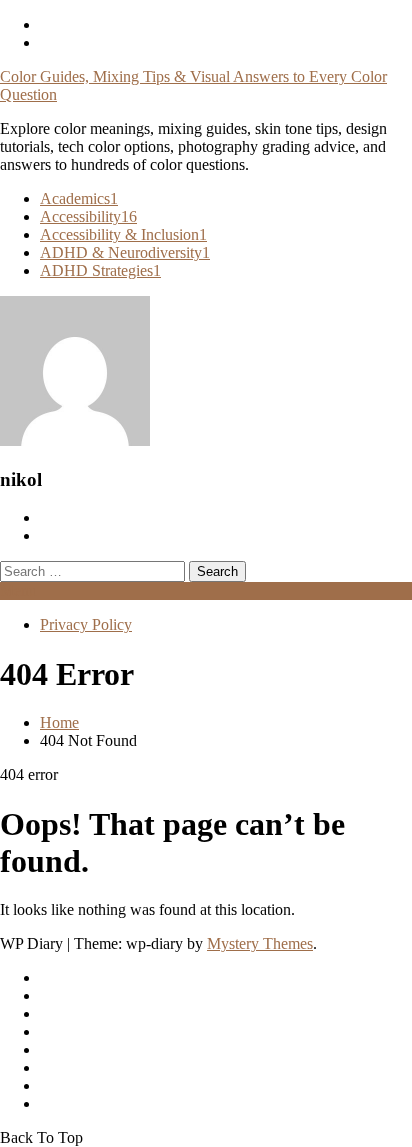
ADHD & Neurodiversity (125, 252)
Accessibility (88, 216)
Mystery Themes (260, 943)
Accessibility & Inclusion (123, 234)
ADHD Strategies (100, 270)
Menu (18, 590)
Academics (79, 198)
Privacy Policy (86, 624)
